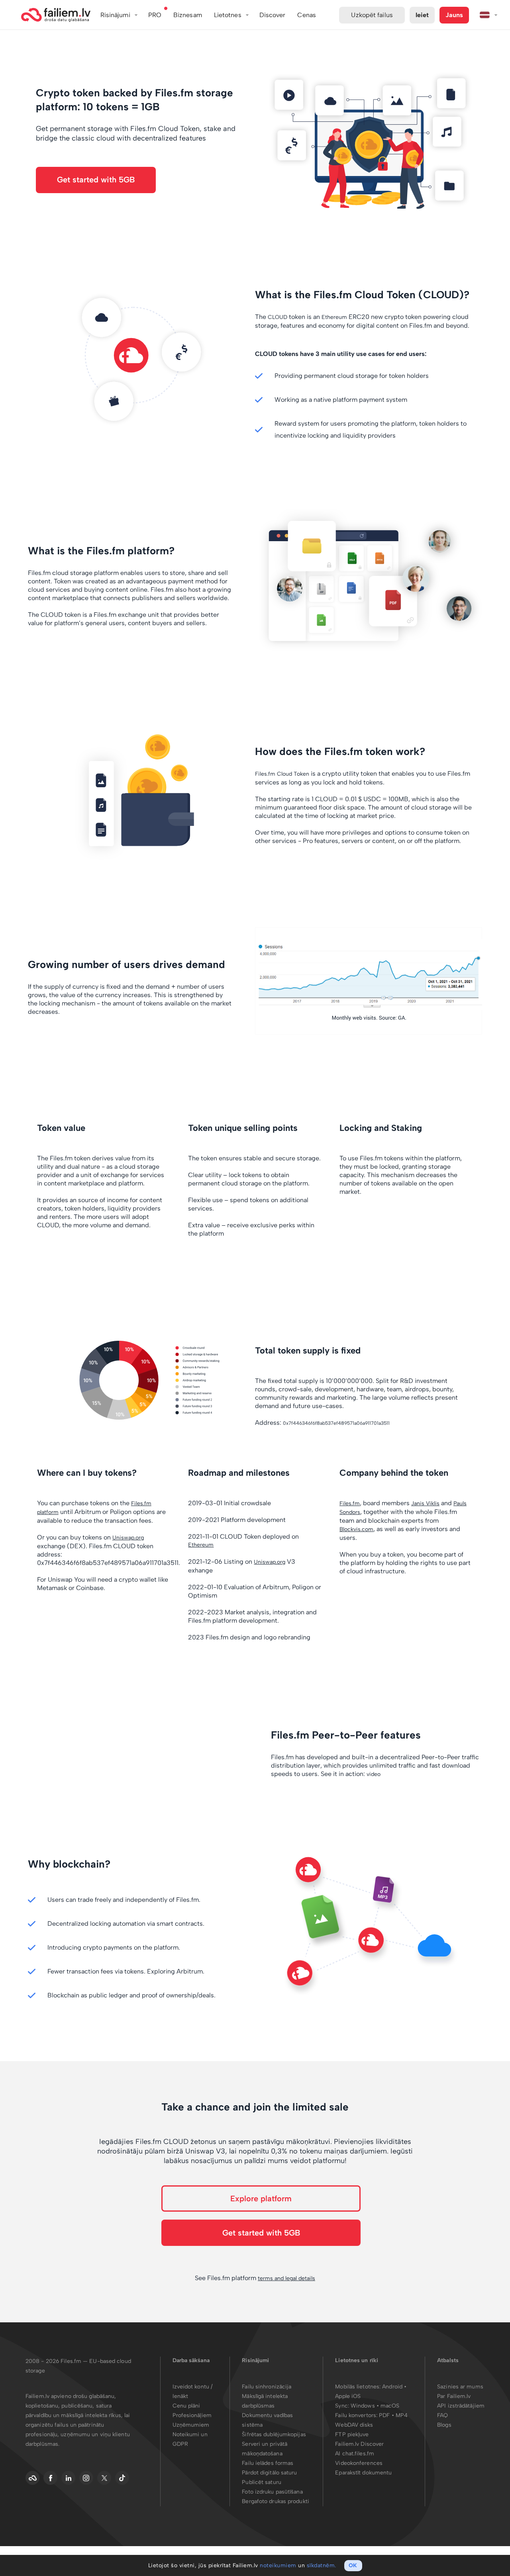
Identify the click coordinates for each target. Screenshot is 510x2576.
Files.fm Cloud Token (282, 774)
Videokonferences (359, 2463)
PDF (384, 2415)
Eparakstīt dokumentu (363, 2473)
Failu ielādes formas (268, 2463)
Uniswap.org (128, 1538)
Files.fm (350, 1503)
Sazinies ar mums (460, 2387)
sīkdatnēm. (322, 2565)
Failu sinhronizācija (267, 2387)
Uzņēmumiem (191, 2425)
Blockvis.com (356, 1529)
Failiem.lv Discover (359, 2444)
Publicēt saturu (262, 2482)
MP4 (402, 2415)
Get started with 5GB (96, 180)
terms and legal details (286, 2278)
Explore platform (261, 2198)
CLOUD (278, 317)
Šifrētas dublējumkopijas (274, 2434)
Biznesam (188, 15)
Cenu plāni (186, 2406)
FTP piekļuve (352, 2434)
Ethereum (334, 317)
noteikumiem (278, 2565)
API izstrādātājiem (461, 2406)
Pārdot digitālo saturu (269, 2473)
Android (393, 2387)
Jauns (454, 15)
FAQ (442, 2415)
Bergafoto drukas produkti (276, 2501)
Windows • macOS (375, 2406)
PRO (155, 15)
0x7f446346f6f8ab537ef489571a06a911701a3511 (336, 1423)
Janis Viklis (425, 1503)
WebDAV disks (354, 2425)
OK (353, 2565)
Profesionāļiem (192, 2415)
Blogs (444, 2425)
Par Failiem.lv (454, 2396)
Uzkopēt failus (372, 15)
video (374, 1774)
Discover (273, 15)
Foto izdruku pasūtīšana (272, 2492)
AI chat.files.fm (355, 2454)
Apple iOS (348, 2396)
